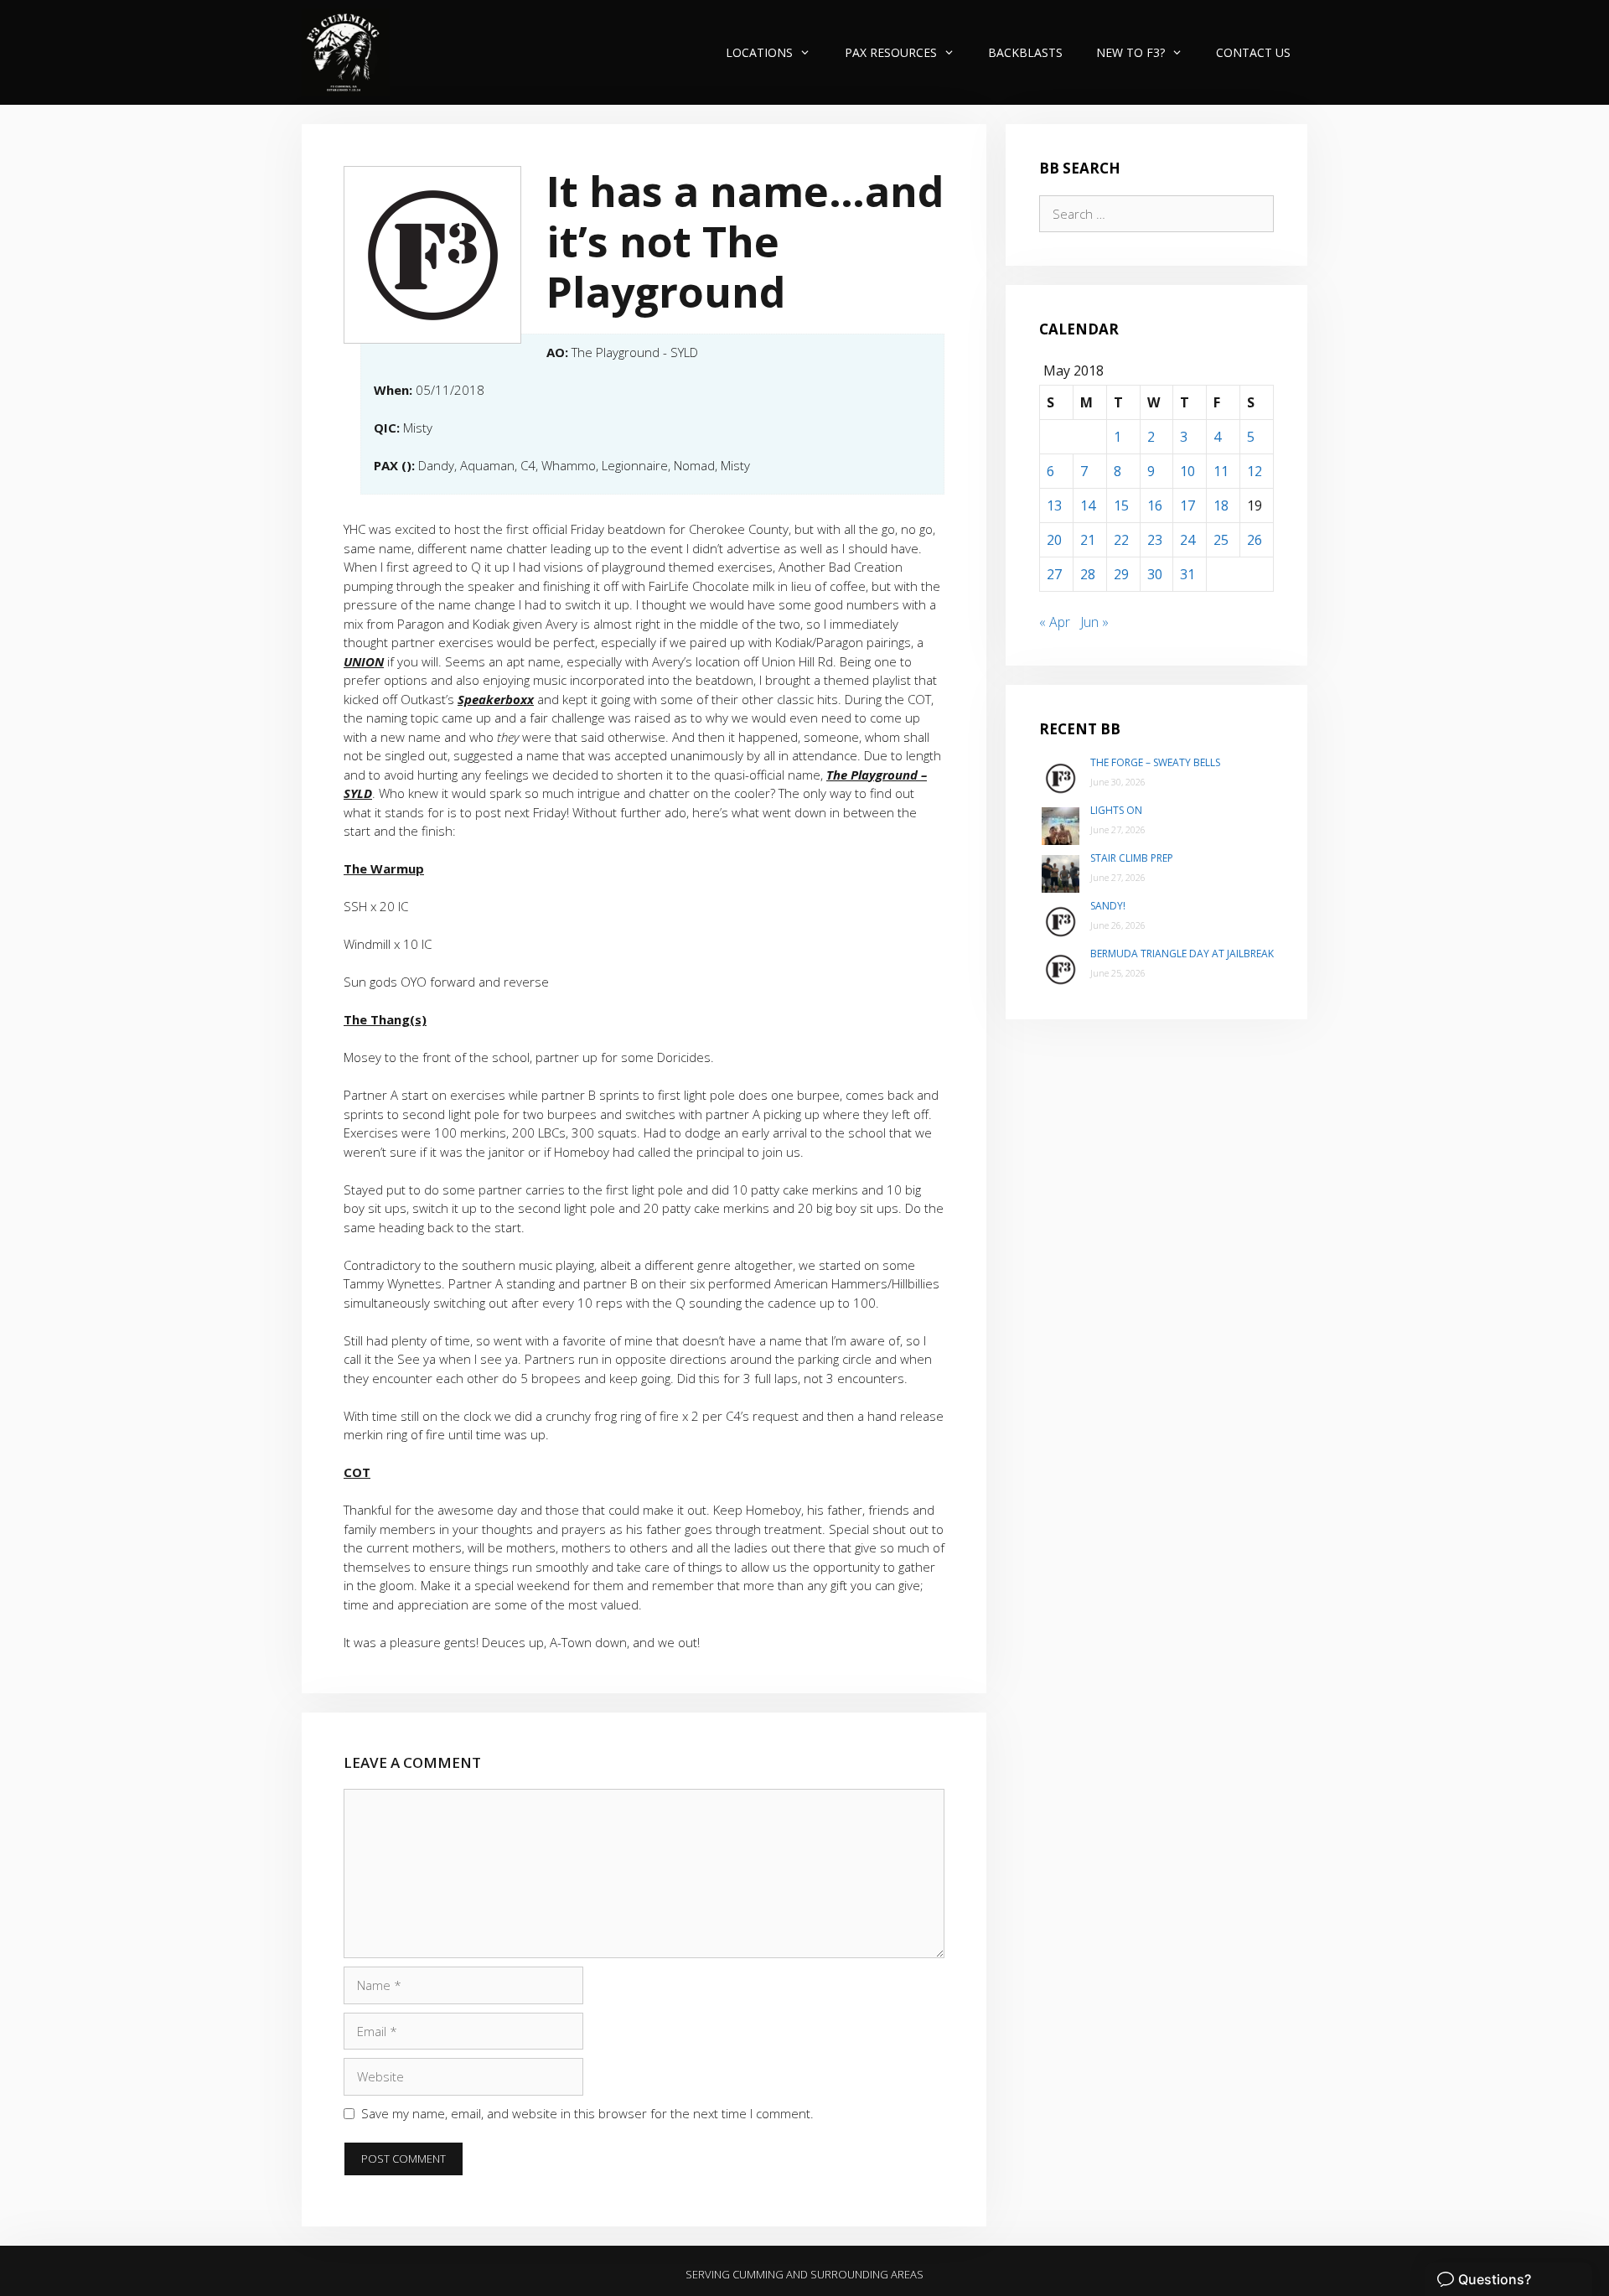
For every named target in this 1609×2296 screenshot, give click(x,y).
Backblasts (1025, 52)
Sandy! (1108, 906)
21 (1088, 540)
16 (1155, 505)
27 (1054, 574)
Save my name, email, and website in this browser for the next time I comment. (587, 2113)
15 (1121, 505)
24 (1187, 540)
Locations (759, 52)
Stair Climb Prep (1132, 858)
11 (1221, 471)
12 (1255, 471)
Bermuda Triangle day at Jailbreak (1182, 954)
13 (1054, 505)
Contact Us (1253, 52)
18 (1221, 505)
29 (1121, 574)
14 (1088, 505)
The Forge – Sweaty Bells (1155, 762)
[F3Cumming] (346, 52)
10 (1187, 471)
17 (1187, 505)
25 (1221, 540)
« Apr (1055, 622)
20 (1054, 540)
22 (1121, 540)
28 (1088, 574)
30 (1155, 574)
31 (1187, 574)
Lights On (1116, 810)
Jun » (1094, 622)
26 (1255, 540)
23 (1155, 540)
